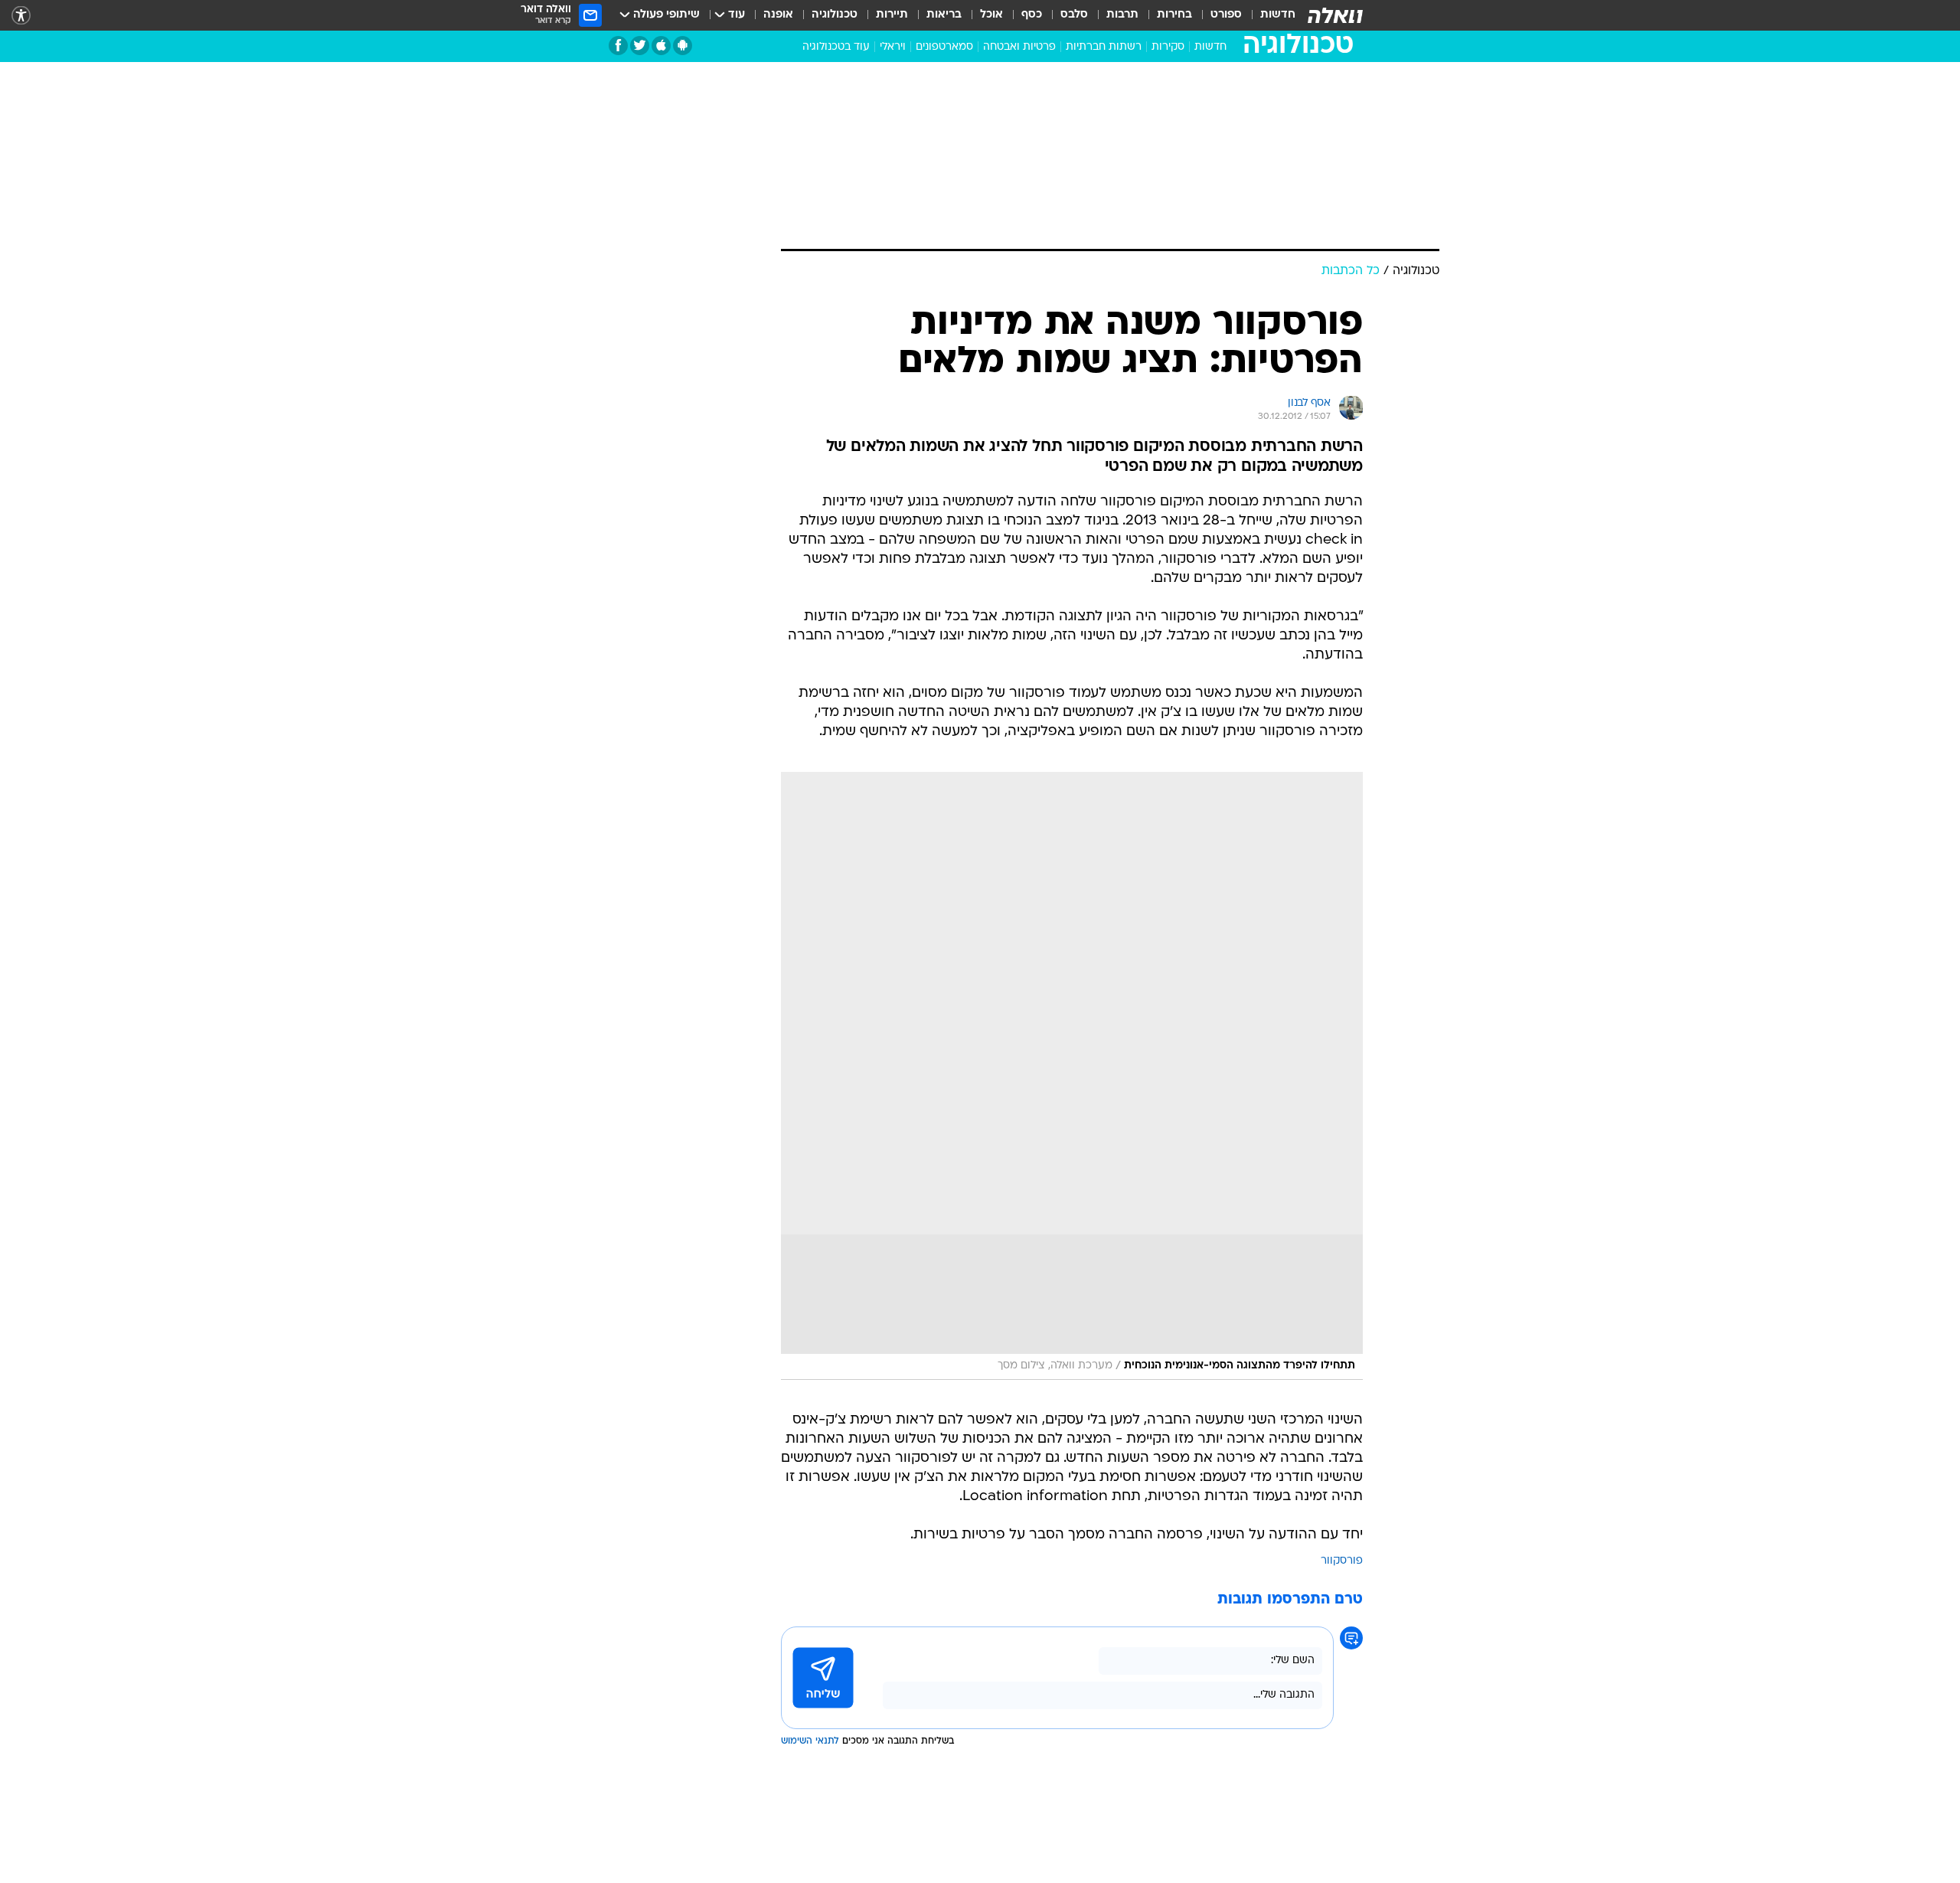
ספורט (1226, 15)
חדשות (1278, 15)
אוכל (991, 15)
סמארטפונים (944, 47)
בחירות (1174, 15)
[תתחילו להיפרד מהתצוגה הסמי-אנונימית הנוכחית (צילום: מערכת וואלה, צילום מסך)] (1072, 1076)
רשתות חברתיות (1104, 47)
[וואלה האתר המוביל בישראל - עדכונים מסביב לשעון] (1335, 15)
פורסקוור (1342, 1561)
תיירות (892, 15)
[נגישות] (21, 16)
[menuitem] (1269, 15)
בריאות (944, 15)
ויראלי (893, 47)
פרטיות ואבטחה (1019, 47)
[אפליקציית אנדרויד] (683, 46)
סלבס (1074, 15)
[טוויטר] (640, 46)
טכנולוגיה (835, 15)
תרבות (1122, 15)
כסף (1032, 15)
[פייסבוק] (618, 46)
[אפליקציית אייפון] (661, 46)
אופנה (778, 15)
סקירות (1168, 47)
